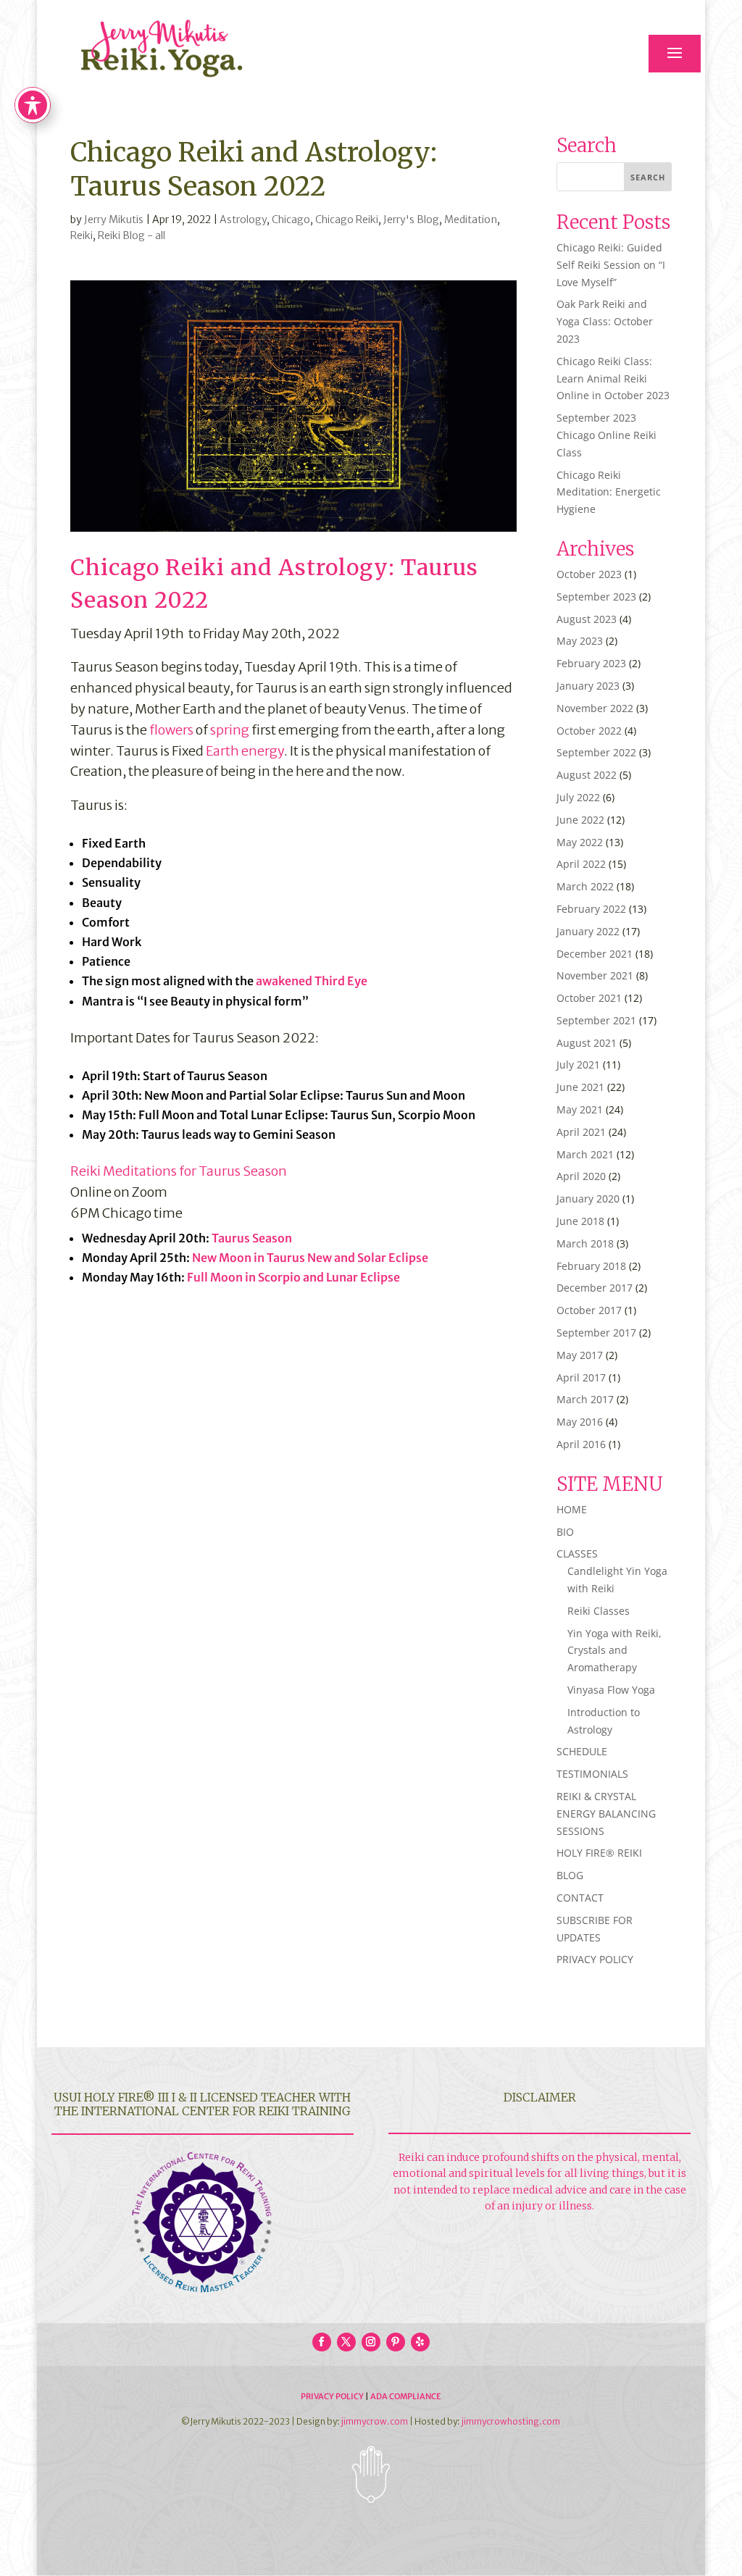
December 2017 (595, 1288)
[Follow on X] (346, 2342)
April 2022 (581, 864)
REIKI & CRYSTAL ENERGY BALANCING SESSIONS (606, 1814)
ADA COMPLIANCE (406, 2396)
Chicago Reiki (347, 219)
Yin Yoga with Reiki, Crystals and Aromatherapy (614, 1651)
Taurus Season (252, 1238)
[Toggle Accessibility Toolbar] (33, 105)
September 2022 (596, 752)
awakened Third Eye (312, 981)
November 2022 (595, 708)
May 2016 (580, 1422)
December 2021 (595, 954)
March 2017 (585, 1399)
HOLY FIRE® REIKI (599, 1853)
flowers (171, 730)
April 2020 (581, 1176)
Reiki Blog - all (132, 235)
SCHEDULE (582, 1751)
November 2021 (595, 975)
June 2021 (580, 1087)
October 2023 (589, 574)
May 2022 (580, 842)
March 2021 (585, 1154)
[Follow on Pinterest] (396, 2342)
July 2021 (578, 1065)
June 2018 (580, 1221)
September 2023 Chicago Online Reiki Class (606, 435)
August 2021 (587, 1043)
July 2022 (578, 797)
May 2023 (580, 641)
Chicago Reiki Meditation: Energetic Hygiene (609, 492)
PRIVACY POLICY (595, 1959)
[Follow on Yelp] (420, 2342)
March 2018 (585, 1243)
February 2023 (591, 663)
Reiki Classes (599, 1611)
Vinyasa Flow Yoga (611, 1690)
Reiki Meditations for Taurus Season (179, 1171)
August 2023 (587, 619)
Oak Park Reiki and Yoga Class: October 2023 (605, 321)
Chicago (291, 219)
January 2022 (588, 931)
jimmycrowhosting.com (511, 2421)
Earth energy (245, 751)
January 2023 (588, 686)
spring (230, 730)
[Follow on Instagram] (371, 2342)
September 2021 (596, 1020)
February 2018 (591, 1266)
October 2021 (589, 998)
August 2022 (587, 775)
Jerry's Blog (411, 219)
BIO (565, 1532)
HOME (572, 1509)
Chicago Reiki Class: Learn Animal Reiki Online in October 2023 (613, 379)
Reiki (82, 235)
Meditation (471, 219)
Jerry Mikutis (114, 219)
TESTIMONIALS (592, 1774)
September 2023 (596, 597)
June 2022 (580, 820)
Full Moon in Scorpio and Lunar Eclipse (293, 1277)
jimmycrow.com (375, 2421)
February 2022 (591, 909)
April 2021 (581, 1132)
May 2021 (580, 1109)
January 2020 (588, 1199)
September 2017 (596, 1333)
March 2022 (585, 886)
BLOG (570, 1875)
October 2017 (589, 1310)
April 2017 (581, 1377)
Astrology (243, 219)
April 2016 (581, 1444)
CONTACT (580, 1898)
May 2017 (580, 1355)
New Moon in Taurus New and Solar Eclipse (310, 1258)
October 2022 (589, 731)
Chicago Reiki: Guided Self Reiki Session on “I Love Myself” (611, 265)
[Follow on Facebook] (322, 2342)
